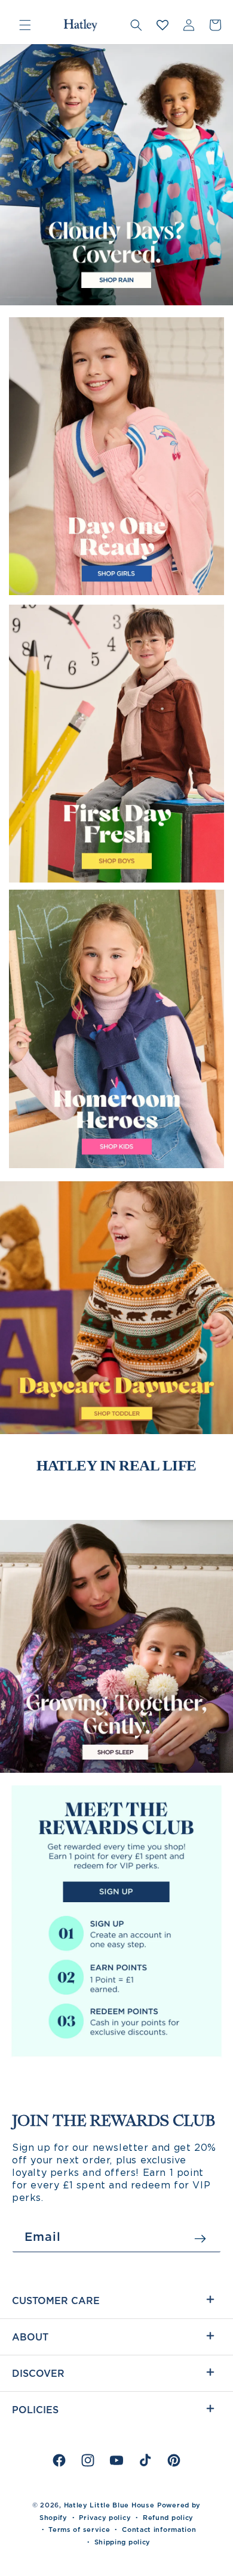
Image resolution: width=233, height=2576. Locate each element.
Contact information (159, 2529)
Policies (35, 2410)
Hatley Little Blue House (109, 2505)
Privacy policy (105, 2518)
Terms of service (79, 2529)
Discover (38, 2373)
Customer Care (56, 2301)
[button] (25, 25)
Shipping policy (123, 2542)
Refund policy (168, 2518)
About (30, 2337)
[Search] (136, 25)
